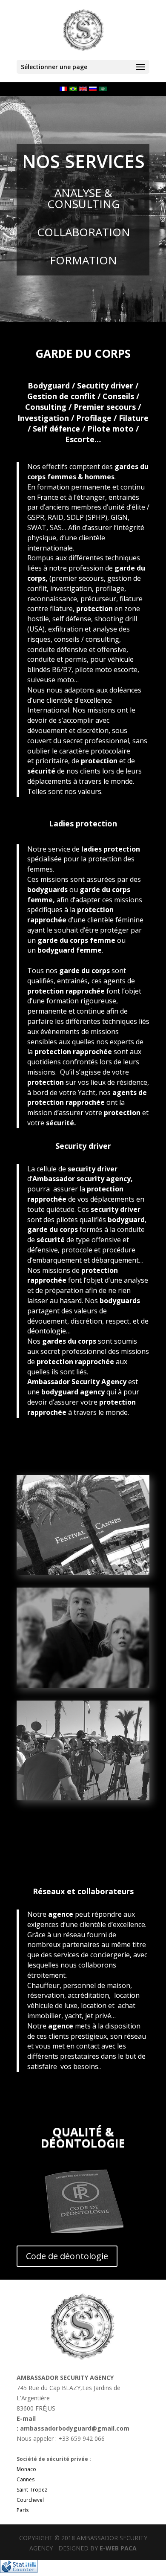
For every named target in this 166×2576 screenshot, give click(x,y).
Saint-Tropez (32, 2490)
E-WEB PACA (118, 2548)
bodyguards (47, 890)
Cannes (26, 2479)
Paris (23, 2510)
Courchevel (30, 2500)
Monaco (26, 2469)
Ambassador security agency (82, 1179)
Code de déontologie (67, 2256)
